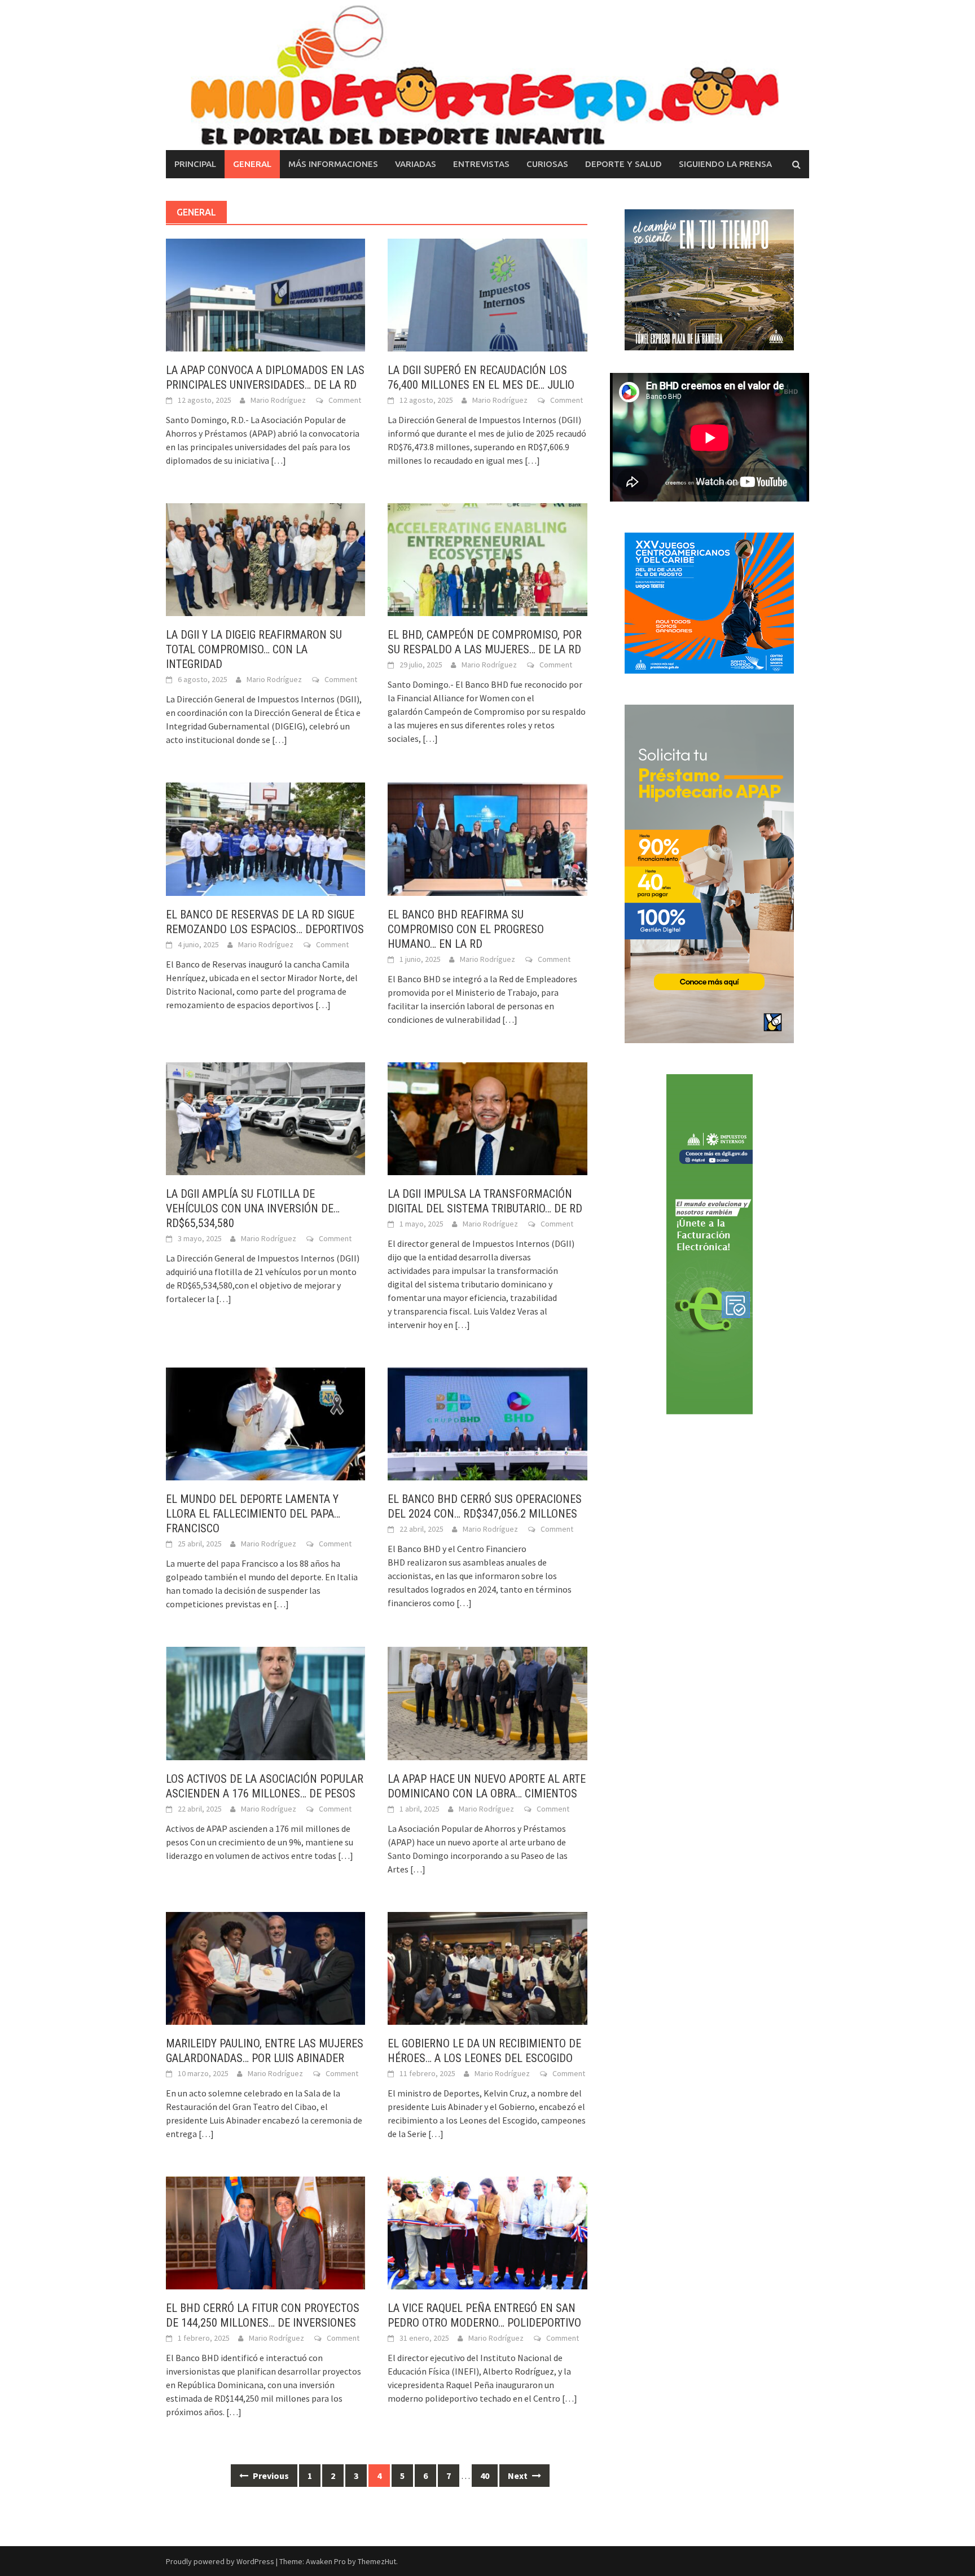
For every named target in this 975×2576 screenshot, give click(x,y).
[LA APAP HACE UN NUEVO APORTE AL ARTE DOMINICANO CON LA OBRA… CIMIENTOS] (487, 1702)
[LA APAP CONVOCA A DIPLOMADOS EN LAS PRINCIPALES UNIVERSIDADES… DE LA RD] (265, 294)
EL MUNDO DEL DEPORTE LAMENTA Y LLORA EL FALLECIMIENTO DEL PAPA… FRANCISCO (253, 1514)
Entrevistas (481, 164)
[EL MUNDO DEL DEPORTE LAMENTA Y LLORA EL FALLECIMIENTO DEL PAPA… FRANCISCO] (265, 1423)
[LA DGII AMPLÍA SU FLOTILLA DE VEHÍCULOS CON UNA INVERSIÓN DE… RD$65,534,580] (265, 1118)
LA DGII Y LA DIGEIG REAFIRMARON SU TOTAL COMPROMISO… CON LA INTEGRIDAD (254, 649)
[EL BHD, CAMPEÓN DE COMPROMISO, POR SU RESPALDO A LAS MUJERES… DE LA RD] (487, 559)
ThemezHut (377, 2561)
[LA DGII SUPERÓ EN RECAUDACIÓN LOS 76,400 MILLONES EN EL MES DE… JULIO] (487, 294)
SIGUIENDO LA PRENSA (725, 164)
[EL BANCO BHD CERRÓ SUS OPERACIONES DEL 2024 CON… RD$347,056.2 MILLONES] (487, 1423)
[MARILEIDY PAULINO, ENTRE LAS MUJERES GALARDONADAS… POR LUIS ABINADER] (265, 1967)
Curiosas (547, 164)
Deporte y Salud (623, 164)
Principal (195, 164)
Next (519, 2476)
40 (485, 2476)
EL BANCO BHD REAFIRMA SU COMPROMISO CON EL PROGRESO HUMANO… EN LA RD (466, 929)
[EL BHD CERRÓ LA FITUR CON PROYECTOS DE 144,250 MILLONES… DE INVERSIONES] (265, 2232)
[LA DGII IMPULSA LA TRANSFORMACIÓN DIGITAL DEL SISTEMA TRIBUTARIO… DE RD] (487, 1118)
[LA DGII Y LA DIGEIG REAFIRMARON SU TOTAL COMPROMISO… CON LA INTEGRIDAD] (265, 559)
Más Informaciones (333, 164)
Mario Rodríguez (278, 400)
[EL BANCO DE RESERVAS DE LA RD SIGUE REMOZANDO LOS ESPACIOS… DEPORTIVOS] (265, 838)
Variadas (416, 164)
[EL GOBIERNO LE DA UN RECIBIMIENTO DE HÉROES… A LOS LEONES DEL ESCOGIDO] (487, 1967)
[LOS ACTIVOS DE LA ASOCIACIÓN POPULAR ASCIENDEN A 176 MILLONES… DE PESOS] (265, 1702)
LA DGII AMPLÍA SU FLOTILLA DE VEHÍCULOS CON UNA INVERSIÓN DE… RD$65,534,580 (253, 1208)
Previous (270, 2476)
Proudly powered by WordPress (220, 2561)
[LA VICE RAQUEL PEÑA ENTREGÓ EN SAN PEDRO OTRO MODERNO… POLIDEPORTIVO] (487, 2232)
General (252, 164)
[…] (278, 460)
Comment (345, 400)
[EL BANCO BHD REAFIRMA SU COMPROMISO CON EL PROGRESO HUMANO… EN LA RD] (487, 838)
